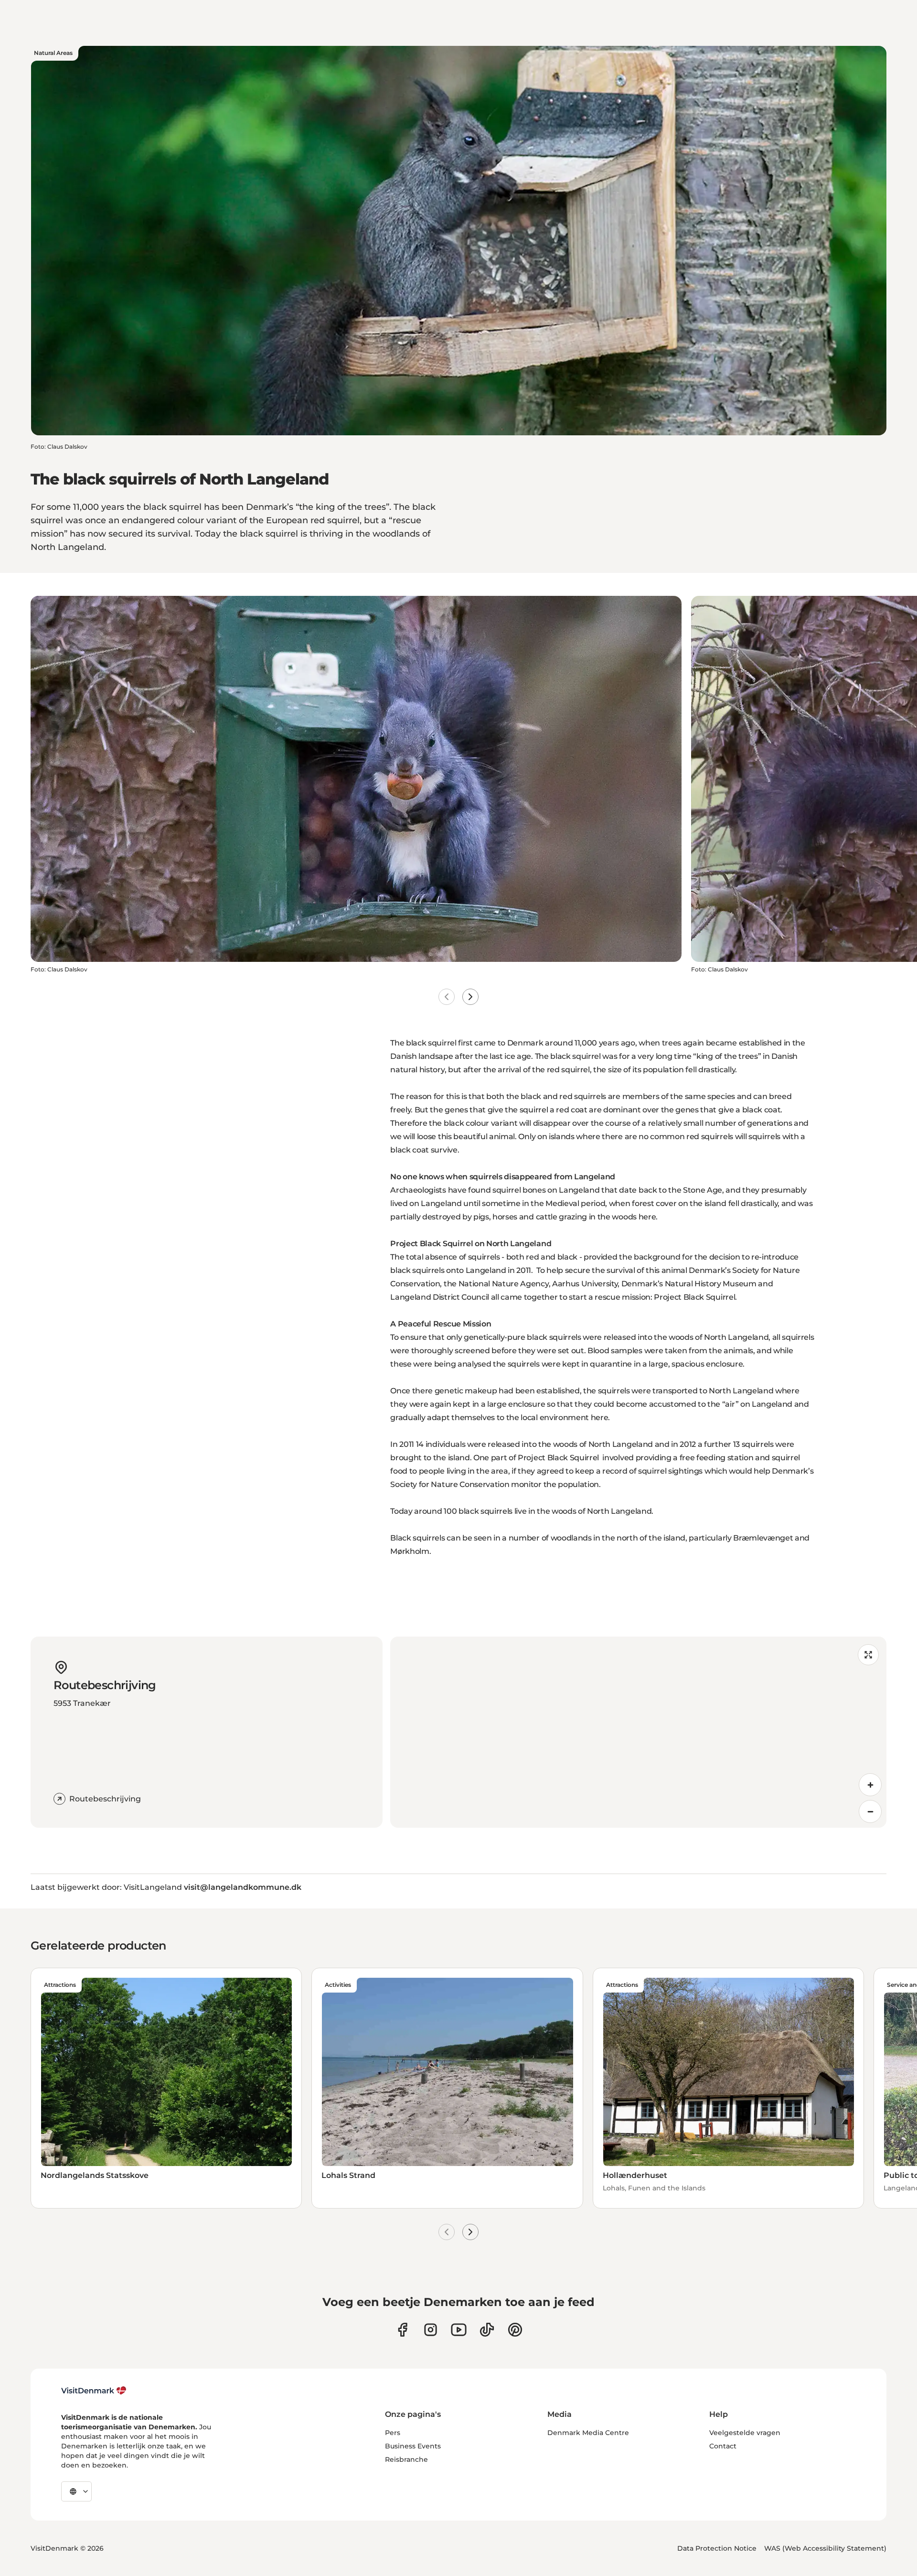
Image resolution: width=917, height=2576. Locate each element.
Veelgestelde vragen (745, 2433)
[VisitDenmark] (94, 2391)
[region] (638, 1732)
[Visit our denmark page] (402, 2330)
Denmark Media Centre (588, 2433)
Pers (393, 2433)
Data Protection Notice (717, 2548)
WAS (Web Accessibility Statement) (825, 2548)
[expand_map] (868, 1655)
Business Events (413, 2446)
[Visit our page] (431, 2330)
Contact (723, 2446)
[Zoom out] (870, 1811)
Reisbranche (406, 2459)
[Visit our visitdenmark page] (459, 2330)
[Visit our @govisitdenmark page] (487, 2330)
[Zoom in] (870, 1785)
